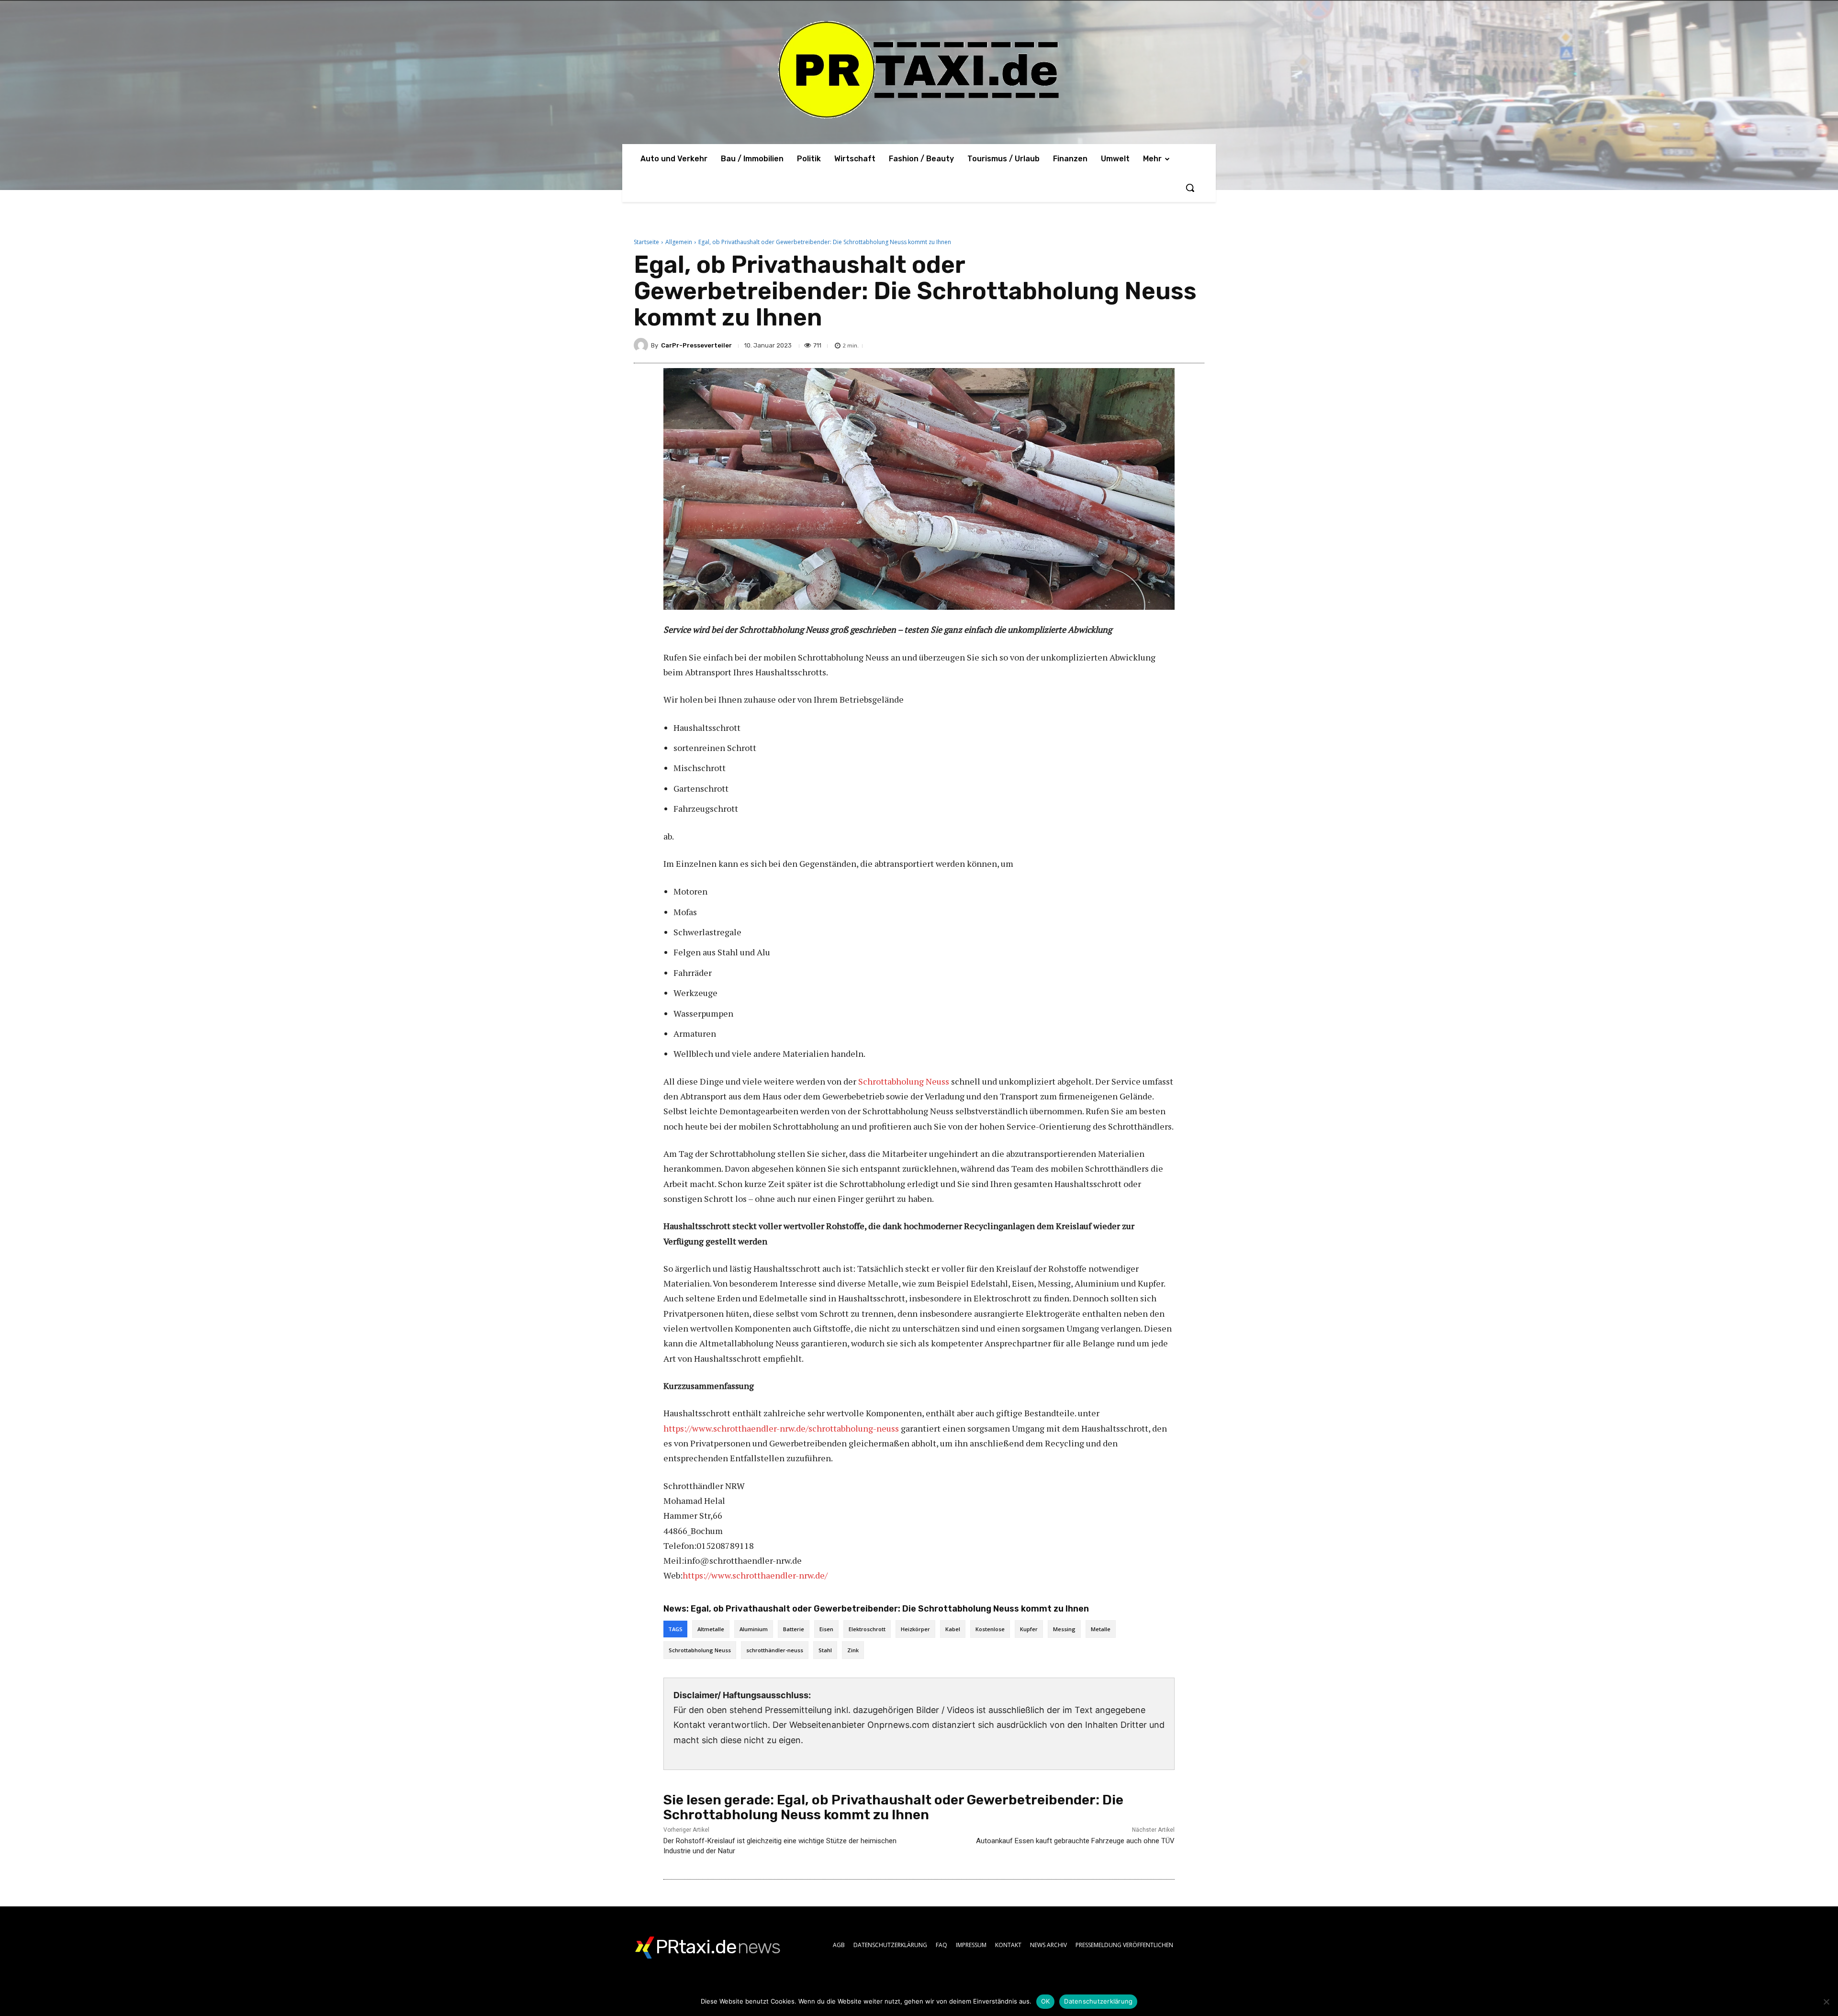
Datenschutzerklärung (1098, 2001)
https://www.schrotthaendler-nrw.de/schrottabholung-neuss (781, 1428)
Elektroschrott (867, 1629)
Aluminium (754, 1629)
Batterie (794, 1629)
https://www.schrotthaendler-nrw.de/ (755, 1575)
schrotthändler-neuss (775, 1650)
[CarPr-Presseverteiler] (642, 345)
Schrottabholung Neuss (904, 1081)
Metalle (1101, 1629)
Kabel (953, 1629)
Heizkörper (915, 1629)
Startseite (646, 242)
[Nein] (1826, 2002)
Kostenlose (990, 1629)
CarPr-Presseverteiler (696, 345)
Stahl (825, 1650)
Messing (1064, 1629)
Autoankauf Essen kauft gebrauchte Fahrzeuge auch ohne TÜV (1075, 1841)
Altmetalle (711, 1629)
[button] (1190, 188)
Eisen (826, 1629)
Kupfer (1029, 1629)
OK (1046, 2001)
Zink (853, 1650)
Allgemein (679, 242)
